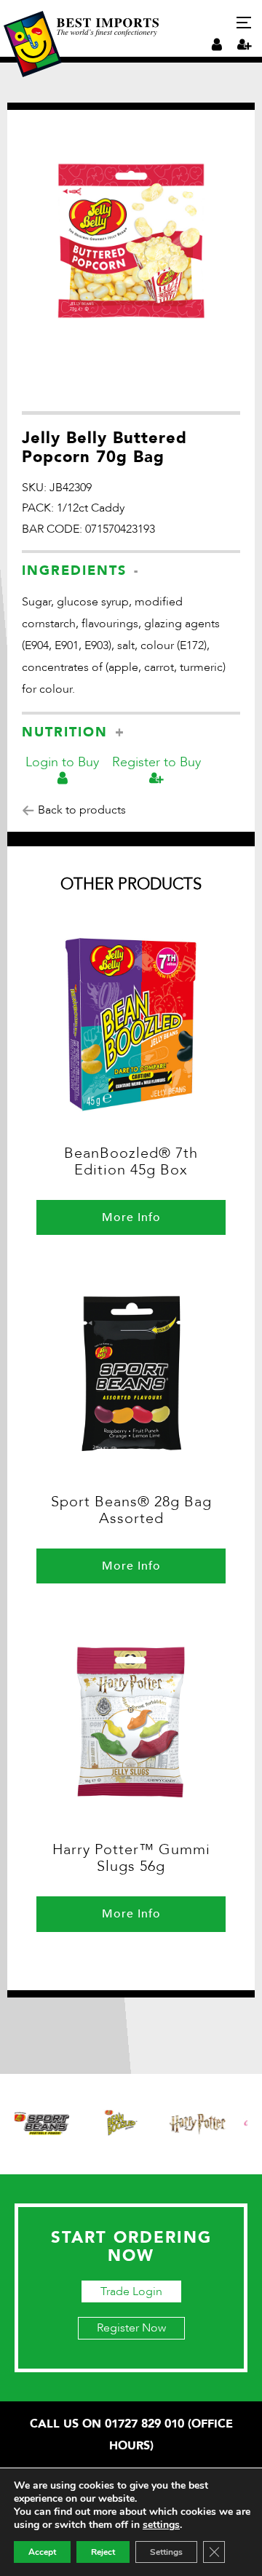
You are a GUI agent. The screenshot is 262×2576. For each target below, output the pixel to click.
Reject (103, 2552)
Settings (166, 2552)
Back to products (80, 810)
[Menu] (244, 23)
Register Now (131, 2328)
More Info (131, 1217)
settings (161, 2525)
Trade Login (131, 2291)
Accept (42, 2552)
